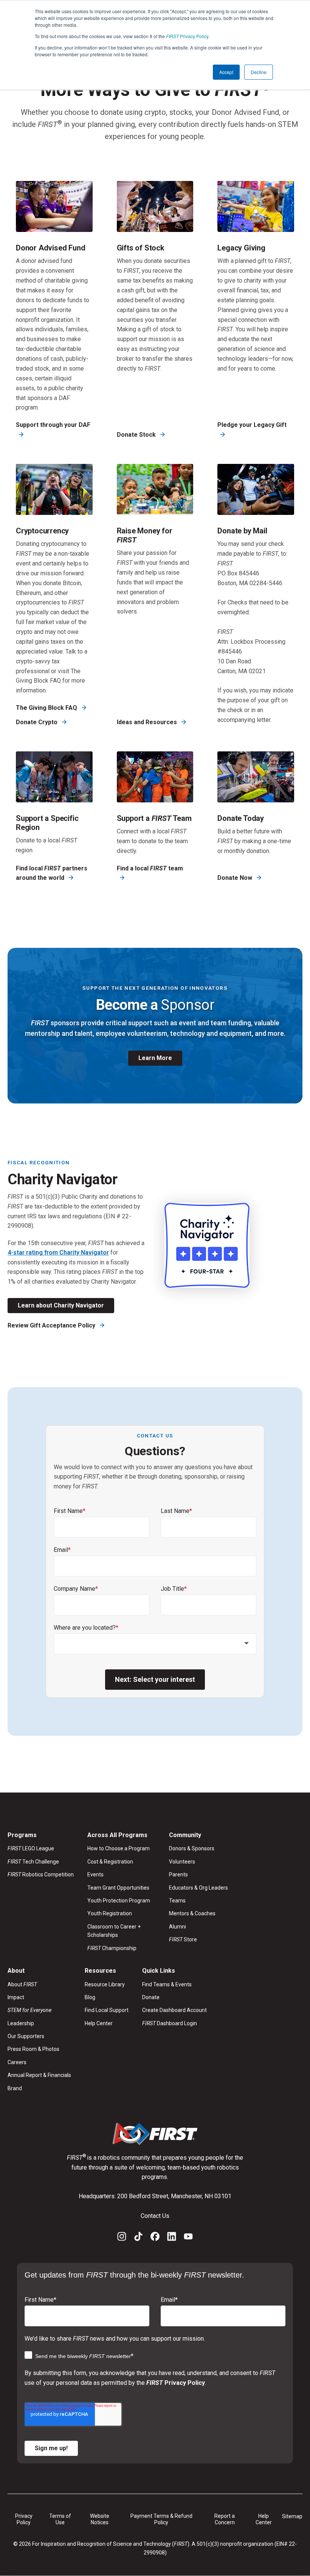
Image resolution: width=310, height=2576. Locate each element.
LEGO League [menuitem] (31, 1848)
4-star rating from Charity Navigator (58, 1252)
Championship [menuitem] (112, 1948)
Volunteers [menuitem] (182, 1862)
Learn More (155, 1058)
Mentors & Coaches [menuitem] (192, 1913)
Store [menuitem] (183, 1939)
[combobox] (155, 1644)
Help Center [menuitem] (99, 2023)
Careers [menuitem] (17, 2062)
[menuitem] (39, 2010)
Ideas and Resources (148, 722)
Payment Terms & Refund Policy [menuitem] (161, 2519)
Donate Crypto (37, 722)
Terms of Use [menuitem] (60, 2519)
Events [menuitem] (95, 1874)
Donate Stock (137, 435)
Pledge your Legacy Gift (252, 425)
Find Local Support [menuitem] (107, 2010)
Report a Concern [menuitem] (225, 2519)
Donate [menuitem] (151, 1997)
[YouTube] (188, 2238)
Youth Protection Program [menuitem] (119, 1901)
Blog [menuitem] (90, 1997)
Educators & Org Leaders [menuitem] (198, 1888)
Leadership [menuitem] (21, 2023)
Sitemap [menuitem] (292, 2516)
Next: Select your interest (155, 1679)
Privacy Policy (187, 36)
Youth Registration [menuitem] (110, 1913)
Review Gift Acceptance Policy (52, 1325)
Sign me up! (51, 2448)
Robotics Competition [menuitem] (41, 1874)
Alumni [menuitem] (177, 1927)
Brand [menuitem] (15, 2088)
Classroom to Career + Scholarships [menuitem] (114, 1931)
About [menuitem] (22, 1984)
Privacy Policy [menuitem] (24, 2519)
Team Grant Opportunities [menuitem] (118, 1888)
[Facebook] (155, 2238)
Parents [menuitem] (178, 1874)
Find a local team (150, 868)
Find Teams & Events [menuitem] (167, 1984)
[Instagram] (122, 2238)
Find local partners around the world (52, 873)
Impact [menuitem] (16, 1997)
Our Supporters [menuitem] (26, 2036)
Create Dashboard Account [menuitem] (174, 2010)
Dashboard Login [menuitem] (170, 2023)
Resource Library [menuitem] (105, 1984)
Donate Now (236, 878)
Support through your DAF (53, 425)
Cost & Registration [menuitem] (110, 1862)
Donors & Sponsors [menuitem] (192, 1848)
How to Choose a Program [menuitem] (119, 1848)
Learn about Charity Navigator (61, 1305)
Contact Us (155, 2216)
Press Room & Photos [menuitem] (33, 2049)
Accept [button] (226, 72)
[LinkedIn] (172, 2238)
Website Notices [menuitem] (100, 2519)
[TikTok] (138, 2238)
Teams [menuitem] (177, 1901)
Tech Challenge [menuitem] (33, 1862)
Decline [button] (259, 72)
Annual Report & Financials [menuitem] (39, 2075)
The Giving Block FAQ (47, 708)
